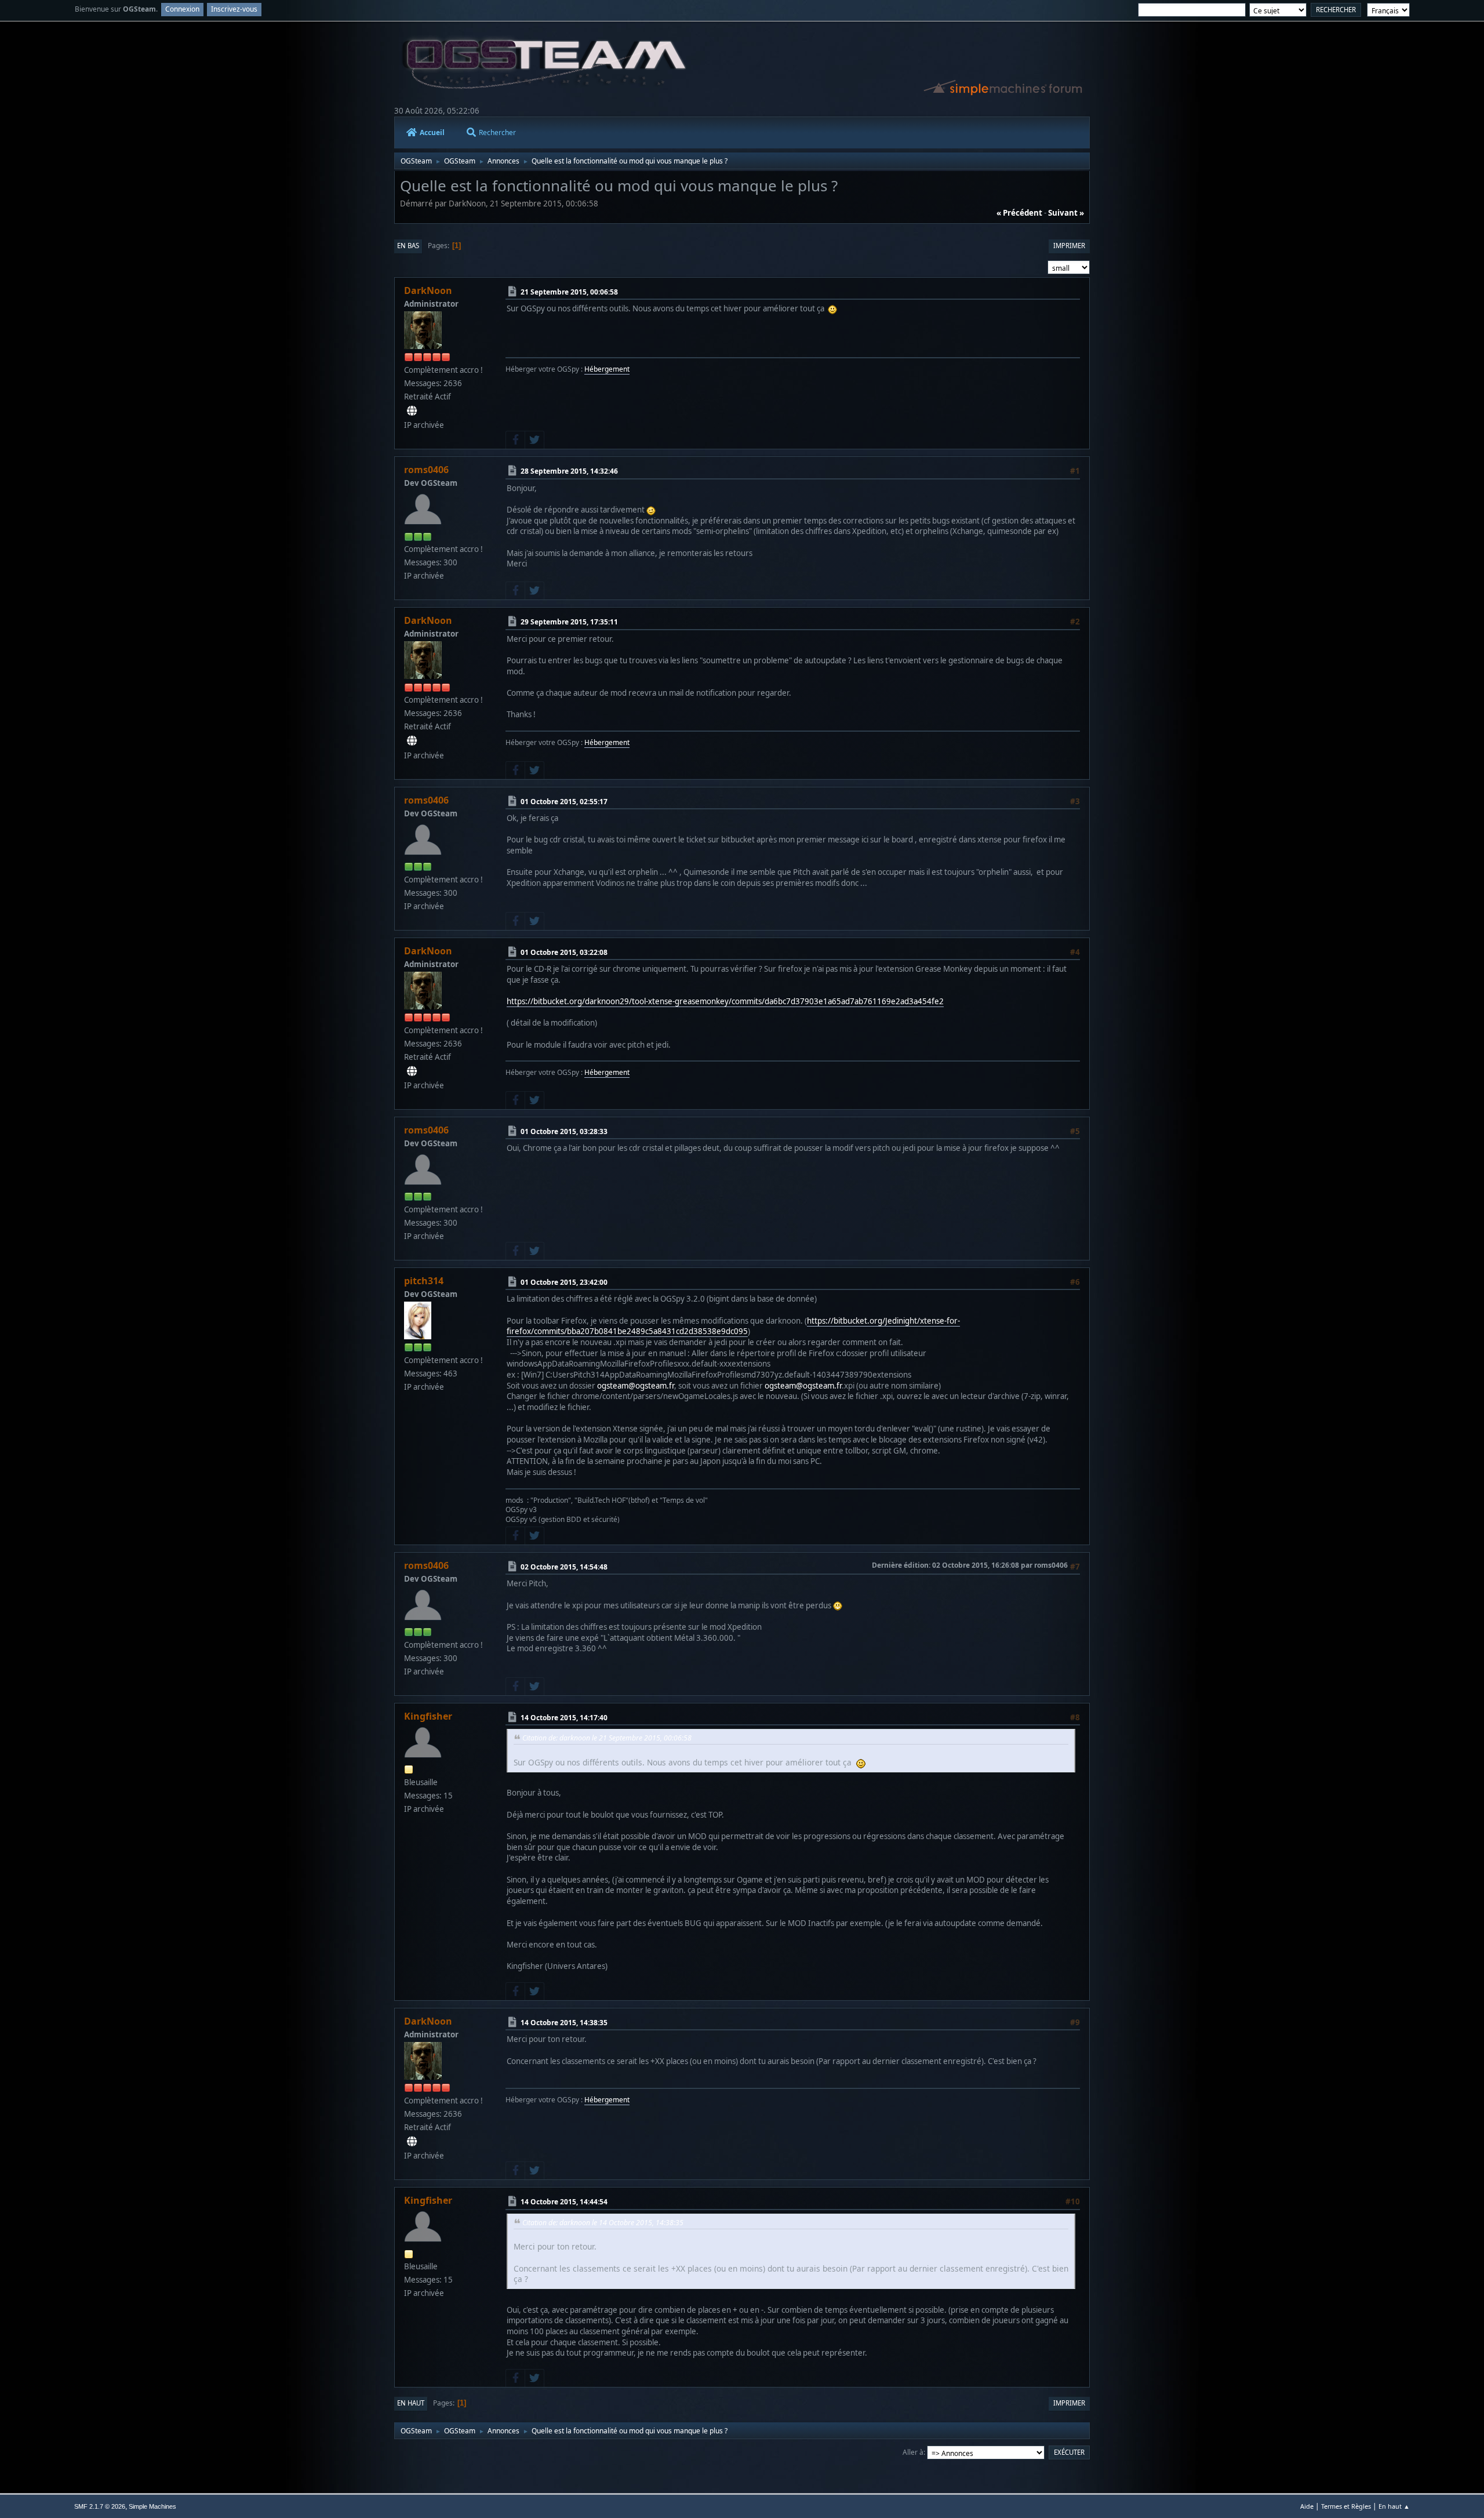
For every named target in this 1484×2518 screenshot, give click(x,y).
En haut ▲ (1394, 2506)
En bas (408, 246)
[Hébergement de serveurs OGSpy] (412, 411)
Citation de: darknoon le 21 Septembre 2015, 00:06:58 (607, 1738)
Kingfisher (428, 1716)
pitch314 (424, 1281)
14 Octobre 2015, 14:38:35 (564, 2023)
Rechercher (497, 132)
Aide (1307, 2506)
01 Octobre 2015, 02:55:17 (564, 801)
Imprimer (1069, 246)
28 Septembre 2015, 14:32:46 (569, 471)
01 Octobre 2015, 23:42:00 (564, 1282)
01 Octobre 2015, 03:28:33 (564, 1131)
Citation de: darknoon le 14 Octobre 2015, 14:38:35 (603, 2223)
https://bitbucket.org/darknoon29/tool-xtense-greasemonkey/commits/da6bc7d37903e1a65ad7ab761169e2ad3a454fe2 (725, 1001)
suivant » (1066, 213)
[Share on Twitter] (534, 440)
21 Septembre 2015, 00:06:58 (569, 292)
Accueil (432, 132)
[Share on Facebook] (515, 440)
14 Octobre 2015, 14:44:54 (564, 2202)
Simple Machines (152, 2506)
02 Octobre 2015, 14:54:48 (564, 1567)
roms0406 (426, 470)
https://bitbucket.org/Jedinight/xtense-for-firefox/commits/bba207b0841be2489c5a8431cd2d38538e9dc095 (733, 1326)
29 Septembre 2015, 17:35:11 (569, 622)
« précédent (1019, 213)
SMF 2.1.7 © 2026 (100, 2506)
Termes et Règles (1346, 2506)
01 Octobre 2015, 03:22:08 (564, 952)
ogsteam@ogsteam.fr (636, 1386)
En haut (411, 2403)
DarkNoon (428, 290)
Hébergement (607, 369)
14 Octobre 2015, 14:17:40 (564, 1718)
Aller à (913, 2452)
